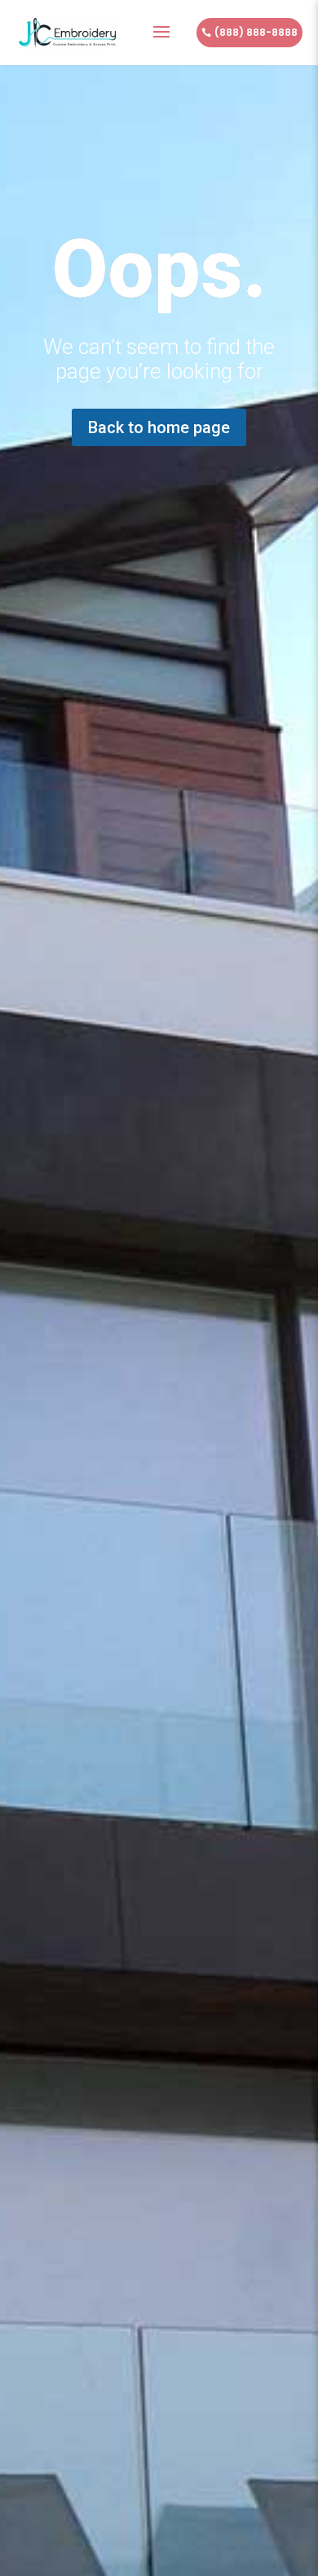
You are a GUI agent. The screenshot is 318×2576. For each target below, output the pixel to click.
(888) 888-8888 (256, 32)
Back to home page (159, 427)
